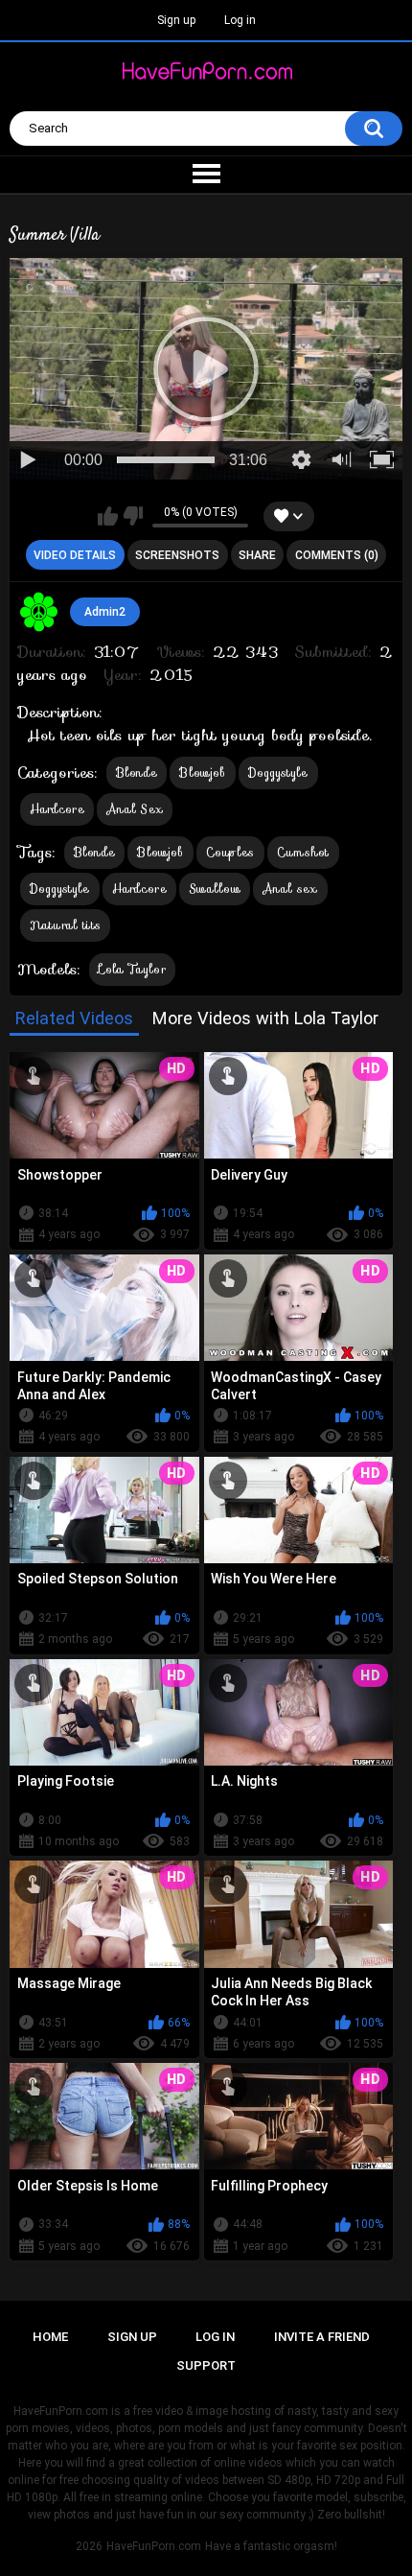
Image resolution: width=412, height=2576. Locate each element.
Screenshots (177, 555)
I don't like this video (133, 516)
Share (257, 555)
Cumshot (303, 852)
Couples (230, 852)
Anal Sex (135, 809)
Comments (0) (337, 555)
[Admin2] (39, 612)
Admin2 (105, 612)
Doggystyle (278, 773)
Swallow (215, 889)
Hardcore (57, 809)
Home (50, 2337)
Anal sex (290, 889)
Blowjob (202, 773)
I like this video (108, 516)
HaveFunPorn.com (154, 2546)
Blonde (137, 773)
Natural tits (66, 925)
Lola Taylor (132, 969)
